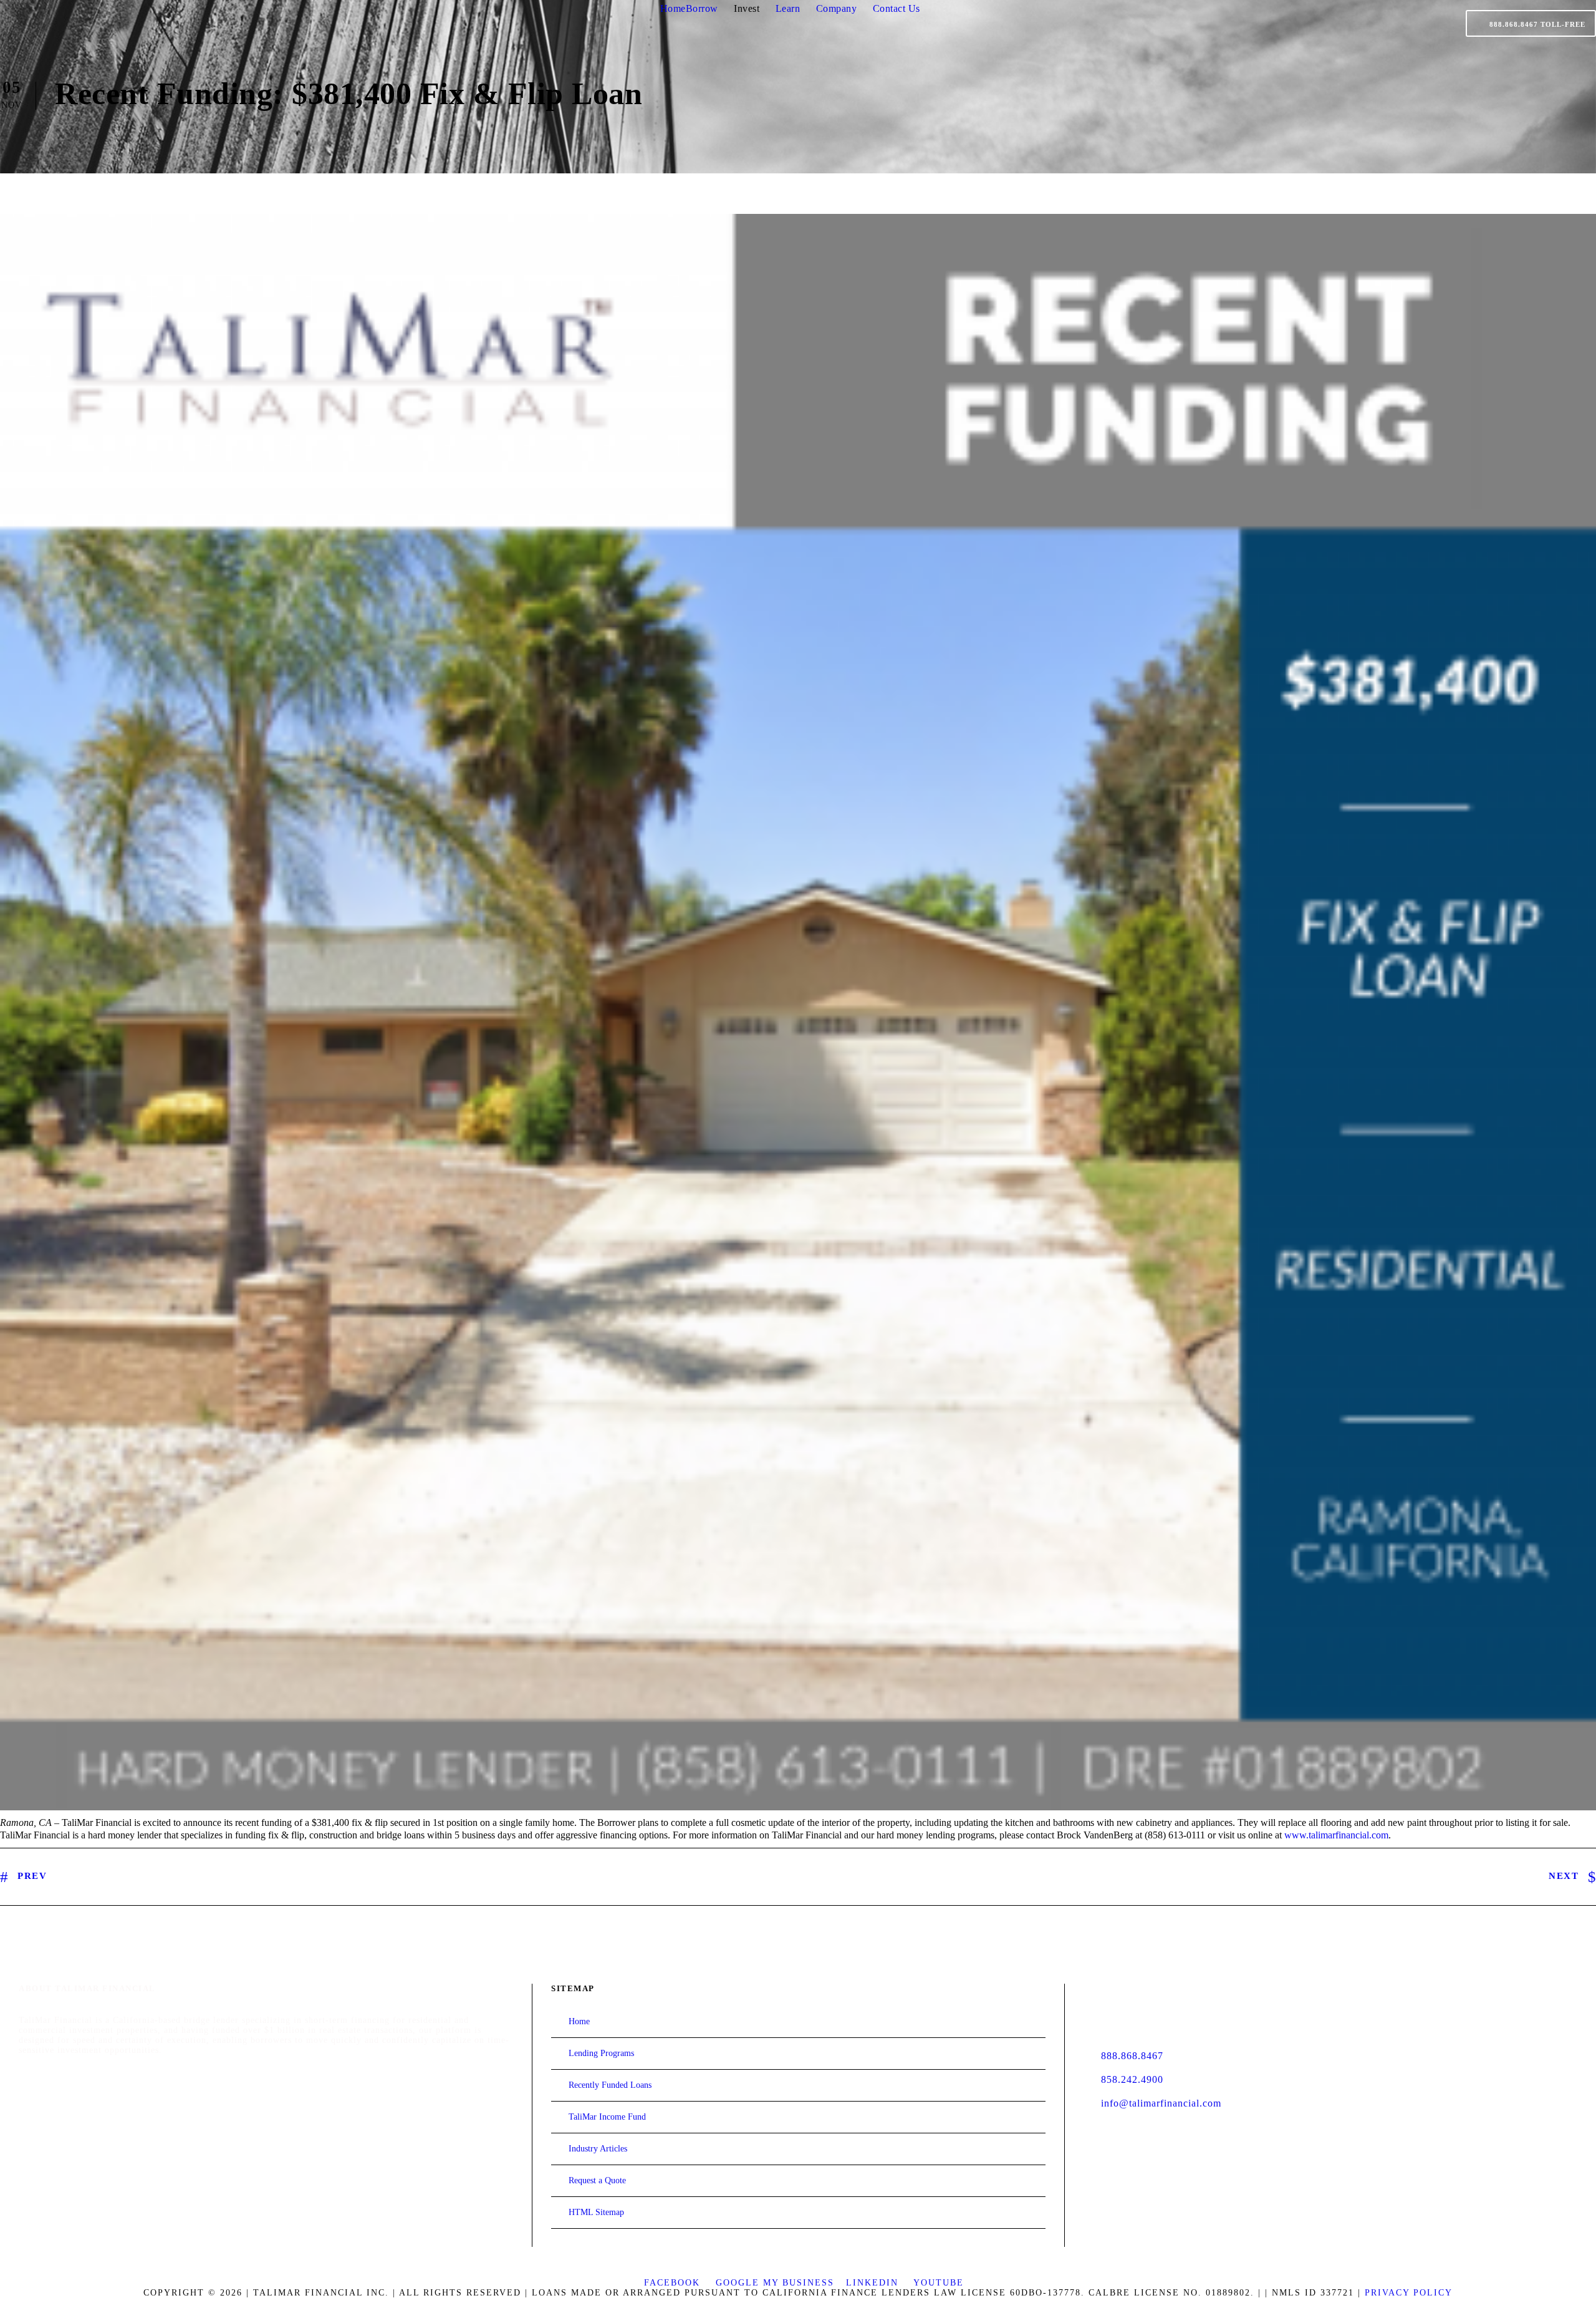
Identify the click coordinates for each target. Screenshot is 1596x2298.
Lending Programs (601, 2053)
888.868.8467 (1132, 2056)
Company (837, 8)
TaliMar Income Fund (607, 2117)
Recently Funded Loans (610, 2085)
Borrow (702, 8)
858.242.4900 (1132, 2079)
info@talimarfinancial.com (1161, 2103)
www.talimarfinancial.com (1336, 1835)
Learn (788, 8)
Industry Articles (598, 2149)
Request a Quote (597, 2180)
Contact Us (897, 8)
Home (673, 8)
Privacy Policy (1409, 2293)
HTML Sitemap (596, 2212)
